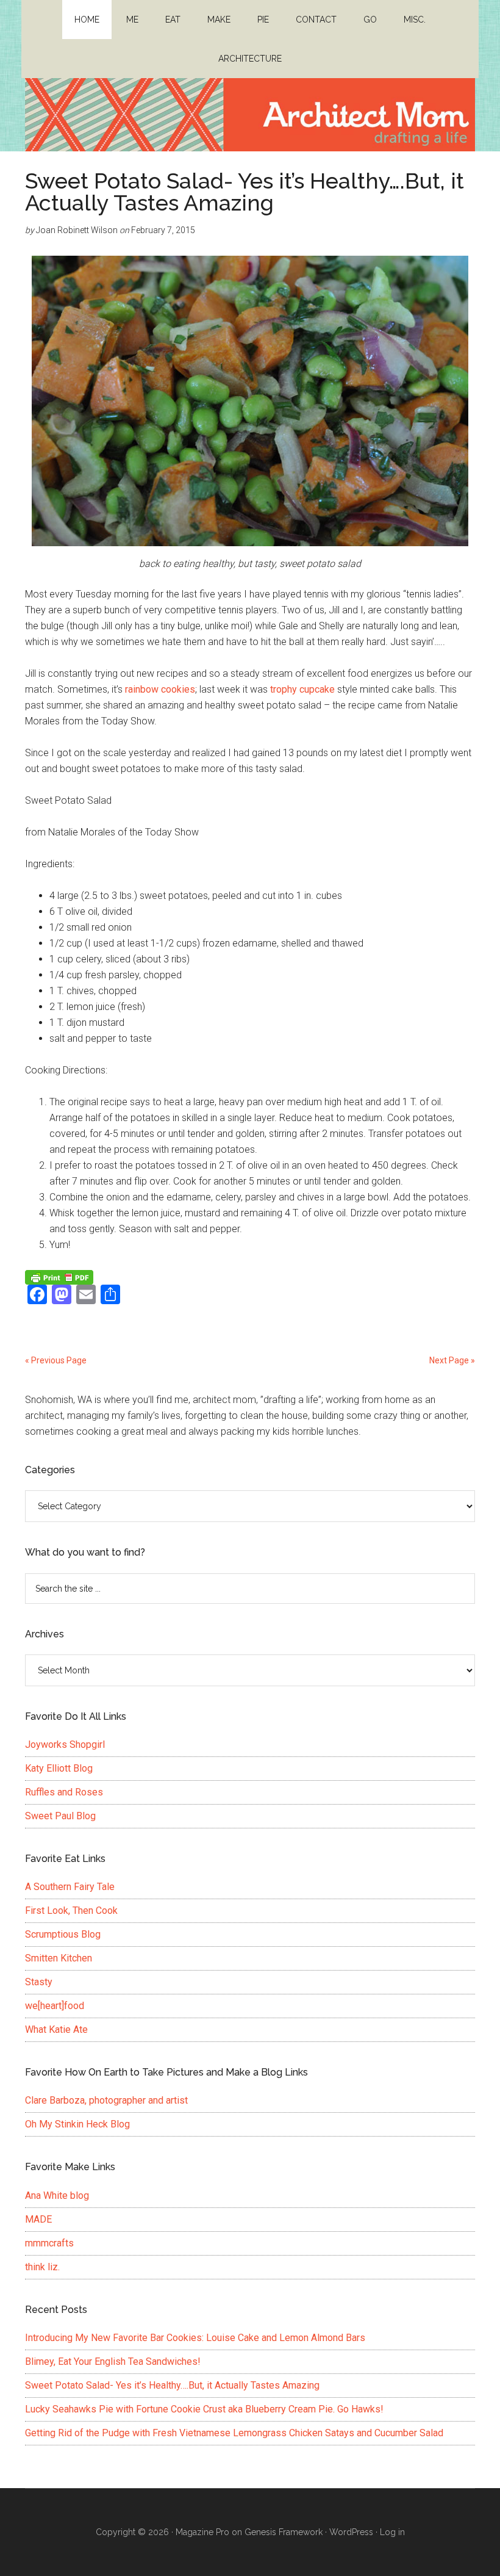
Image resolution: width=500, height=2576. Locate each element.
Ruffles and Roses (64, 1792)
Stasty (39, 1982)
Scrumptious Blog (63, 1934)
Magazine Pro (202, 2532)
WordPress (351, 2532)
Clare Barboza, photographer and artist (106, 2100)
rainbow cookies (160, 689)
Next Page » (452, 1360)
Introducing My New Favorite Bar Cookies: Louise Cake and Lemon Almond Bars (195, 2338)
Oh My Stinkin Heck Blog (77, 2124)
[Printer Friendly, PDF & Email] (59, 1277)
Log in (392, 2532)
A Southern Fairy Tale (70, 1887)
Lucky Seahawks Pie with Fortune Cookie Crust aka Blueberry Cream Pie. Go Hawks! (204, 2409)
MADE (38, 2219)
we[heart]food (55, 2006)
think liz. (42, 2267)
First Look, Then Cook (71, 1910)
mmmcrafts (49, 2243)
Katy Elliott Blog (59, 1768)
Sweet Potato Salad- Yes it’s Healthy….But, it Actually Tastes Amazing (245, 192)
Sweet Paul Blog (60, 1816)
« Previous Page (56, 1360)
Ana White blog (57, 2195)
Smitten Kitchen (59, 1958)
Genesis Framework (284, 2532)
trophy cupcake (304, 689)
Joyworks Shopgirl (65, 1744)
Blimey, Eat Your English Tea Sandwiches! (113, 2361)
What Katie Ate (56, 2029)
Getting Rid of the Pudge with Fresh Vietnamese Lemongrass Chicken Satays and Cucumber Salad (234, 2433)
